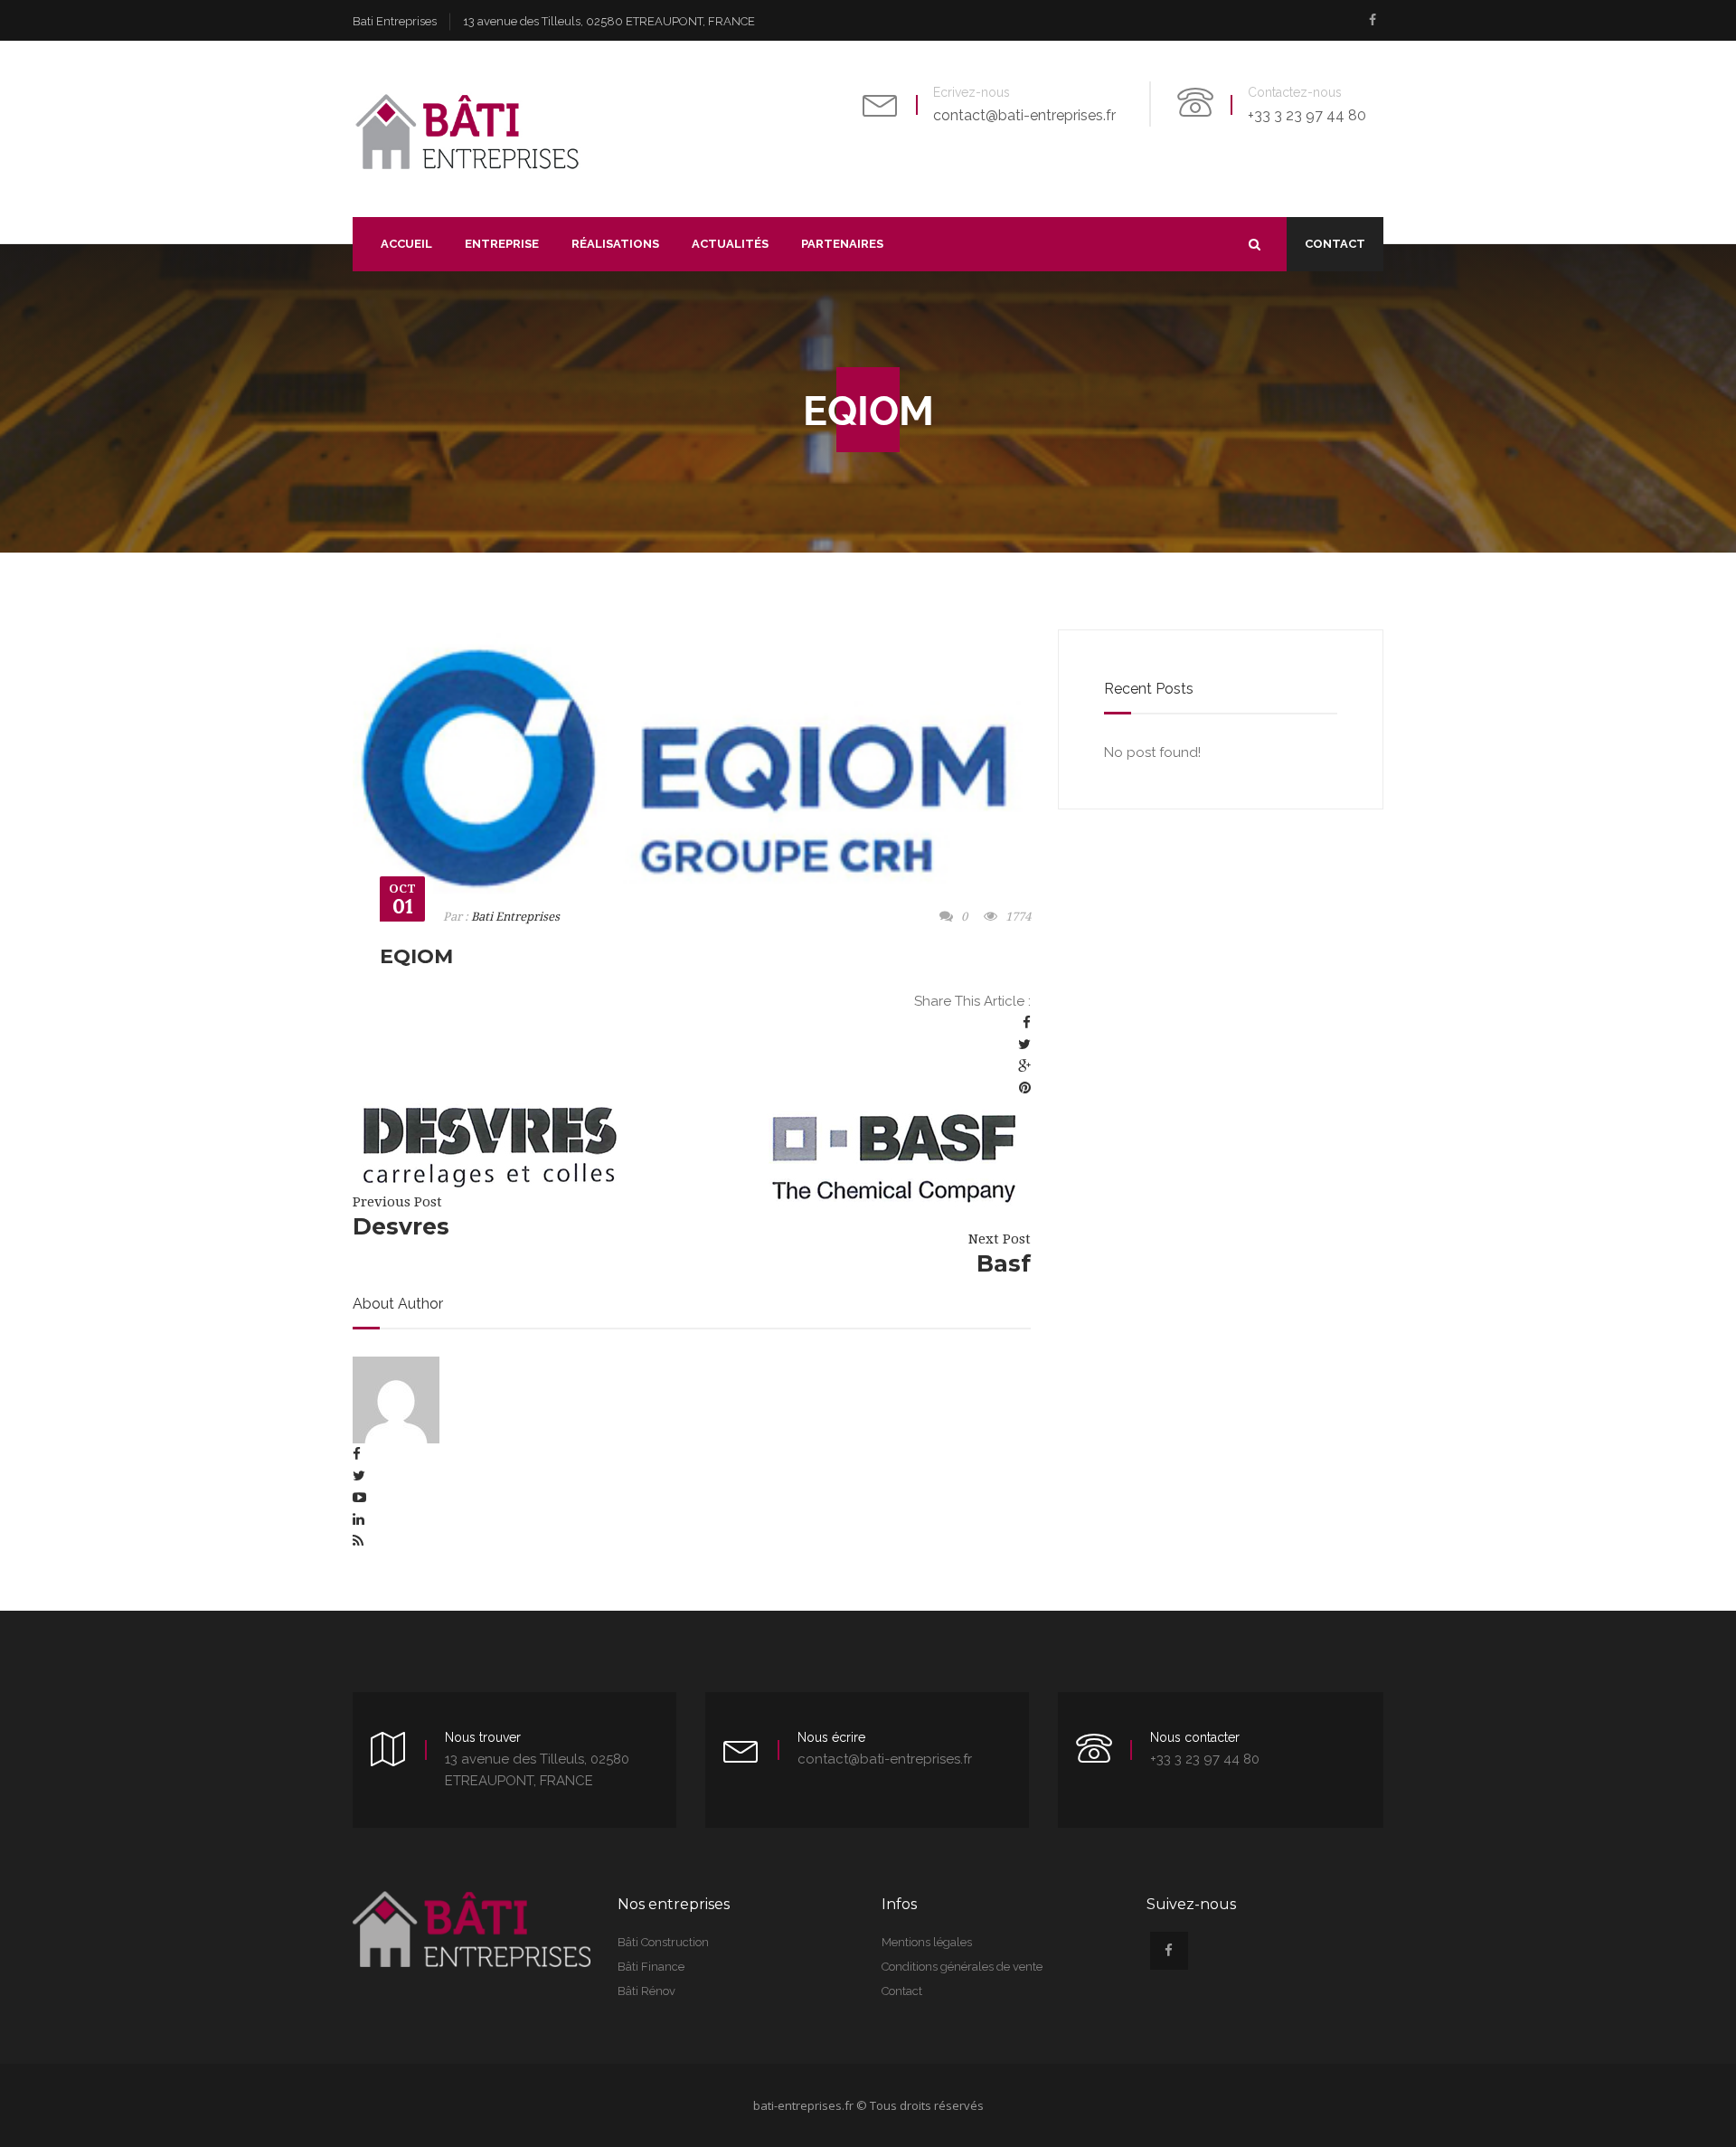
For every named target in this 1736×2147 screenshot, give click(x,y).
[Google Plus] (1024, 1066)
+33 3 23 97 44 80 (1307, 115)
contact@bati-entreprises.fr (1024, 115)
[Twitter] (1024, 1045)
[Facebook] (1027, 1023)
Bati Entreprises (515, 917)
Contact (1335, 244)
